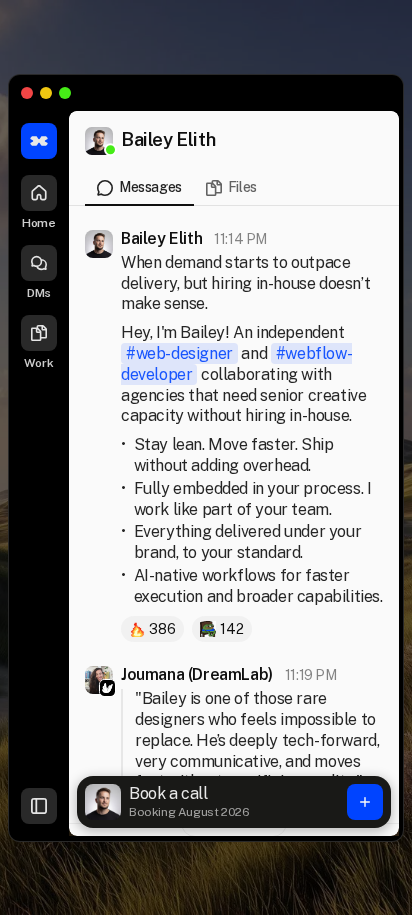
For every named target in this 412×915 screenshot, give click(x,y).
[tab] (139, 193)
